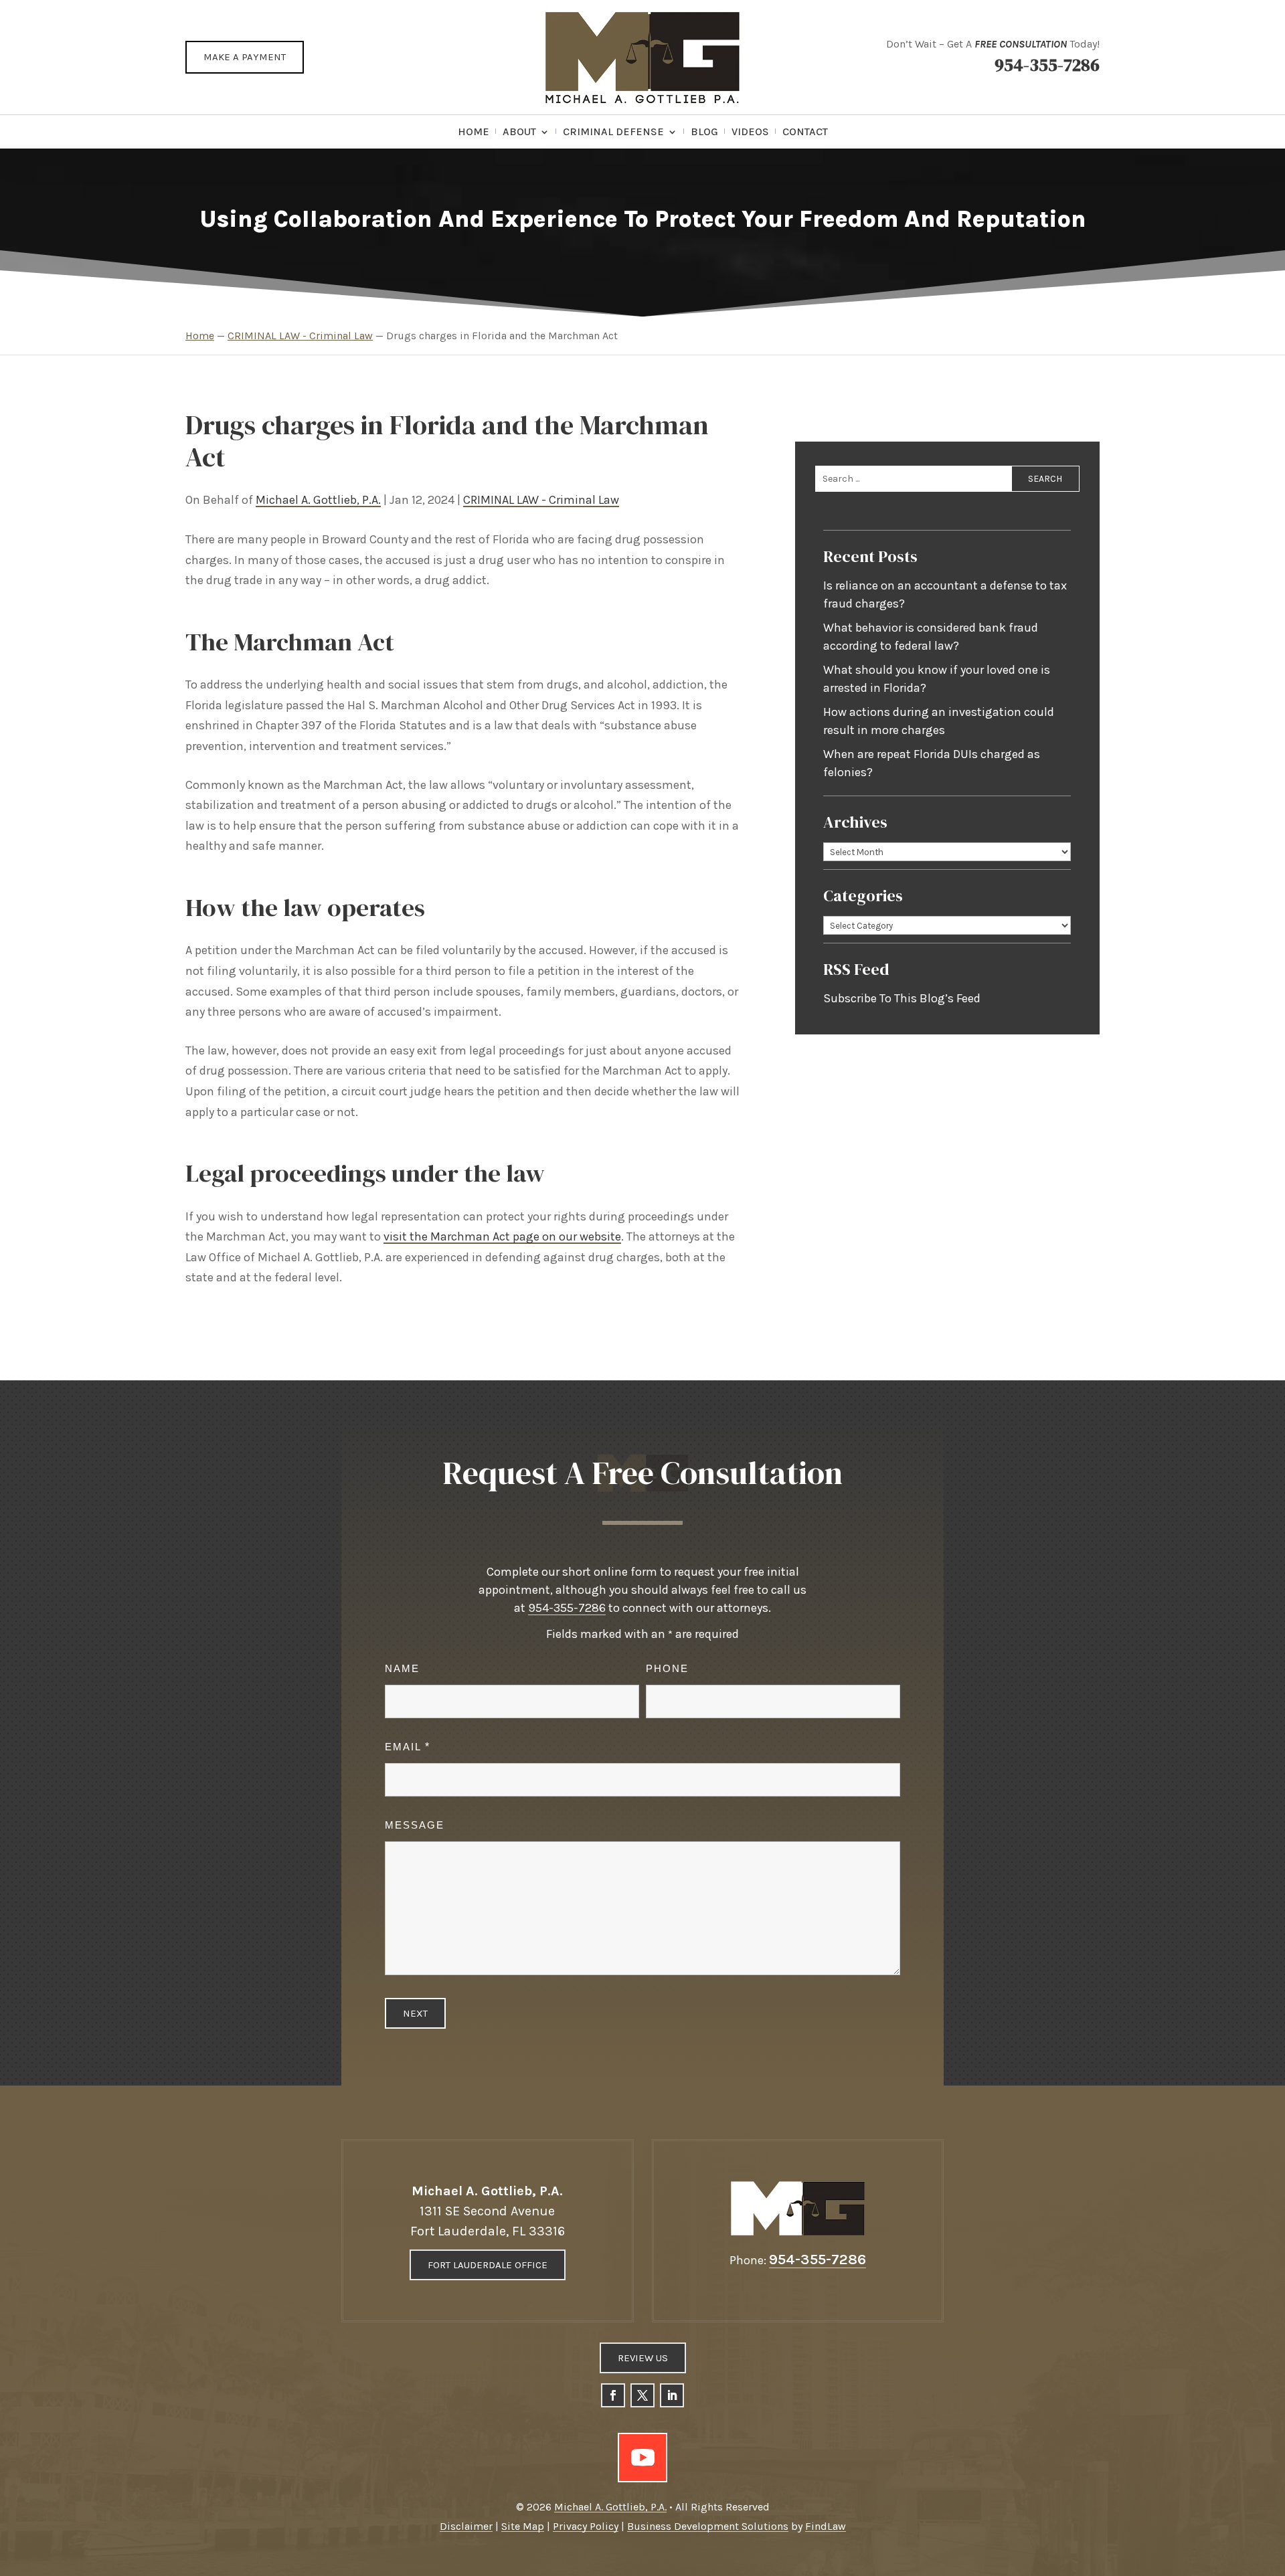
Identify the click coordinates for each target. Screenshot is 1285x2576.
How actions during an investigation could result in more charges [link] (939, 721)
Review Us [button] (643, 2358)
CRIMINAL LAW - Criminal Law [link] (541, 500)
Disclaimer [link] (466, 2526)
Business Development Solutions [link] (708, 2526)
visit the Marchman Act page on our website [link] (502, 1236)
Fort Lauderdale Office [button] (488, 2265)
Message (415, 1825)
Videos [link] (750, 132)
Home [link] (474, 132)
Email (407, 1747)
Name (402, 1668)
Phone (667, 1668)
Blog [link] (704, 132)
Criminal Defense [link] (613, 132)
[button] (613, 2395)
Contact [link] (805, 132)
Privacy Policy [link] (586, 2526)
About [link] (519, 132)
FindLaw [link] (826, 2526)
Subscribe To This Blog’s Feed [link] (902, 998)
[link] (642, 57)
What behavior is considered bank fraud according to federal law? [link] (931, 637)
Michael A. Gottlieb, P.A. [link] (318, 500)
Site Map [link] (523, 2526)
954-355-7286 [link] (1047, 65)
